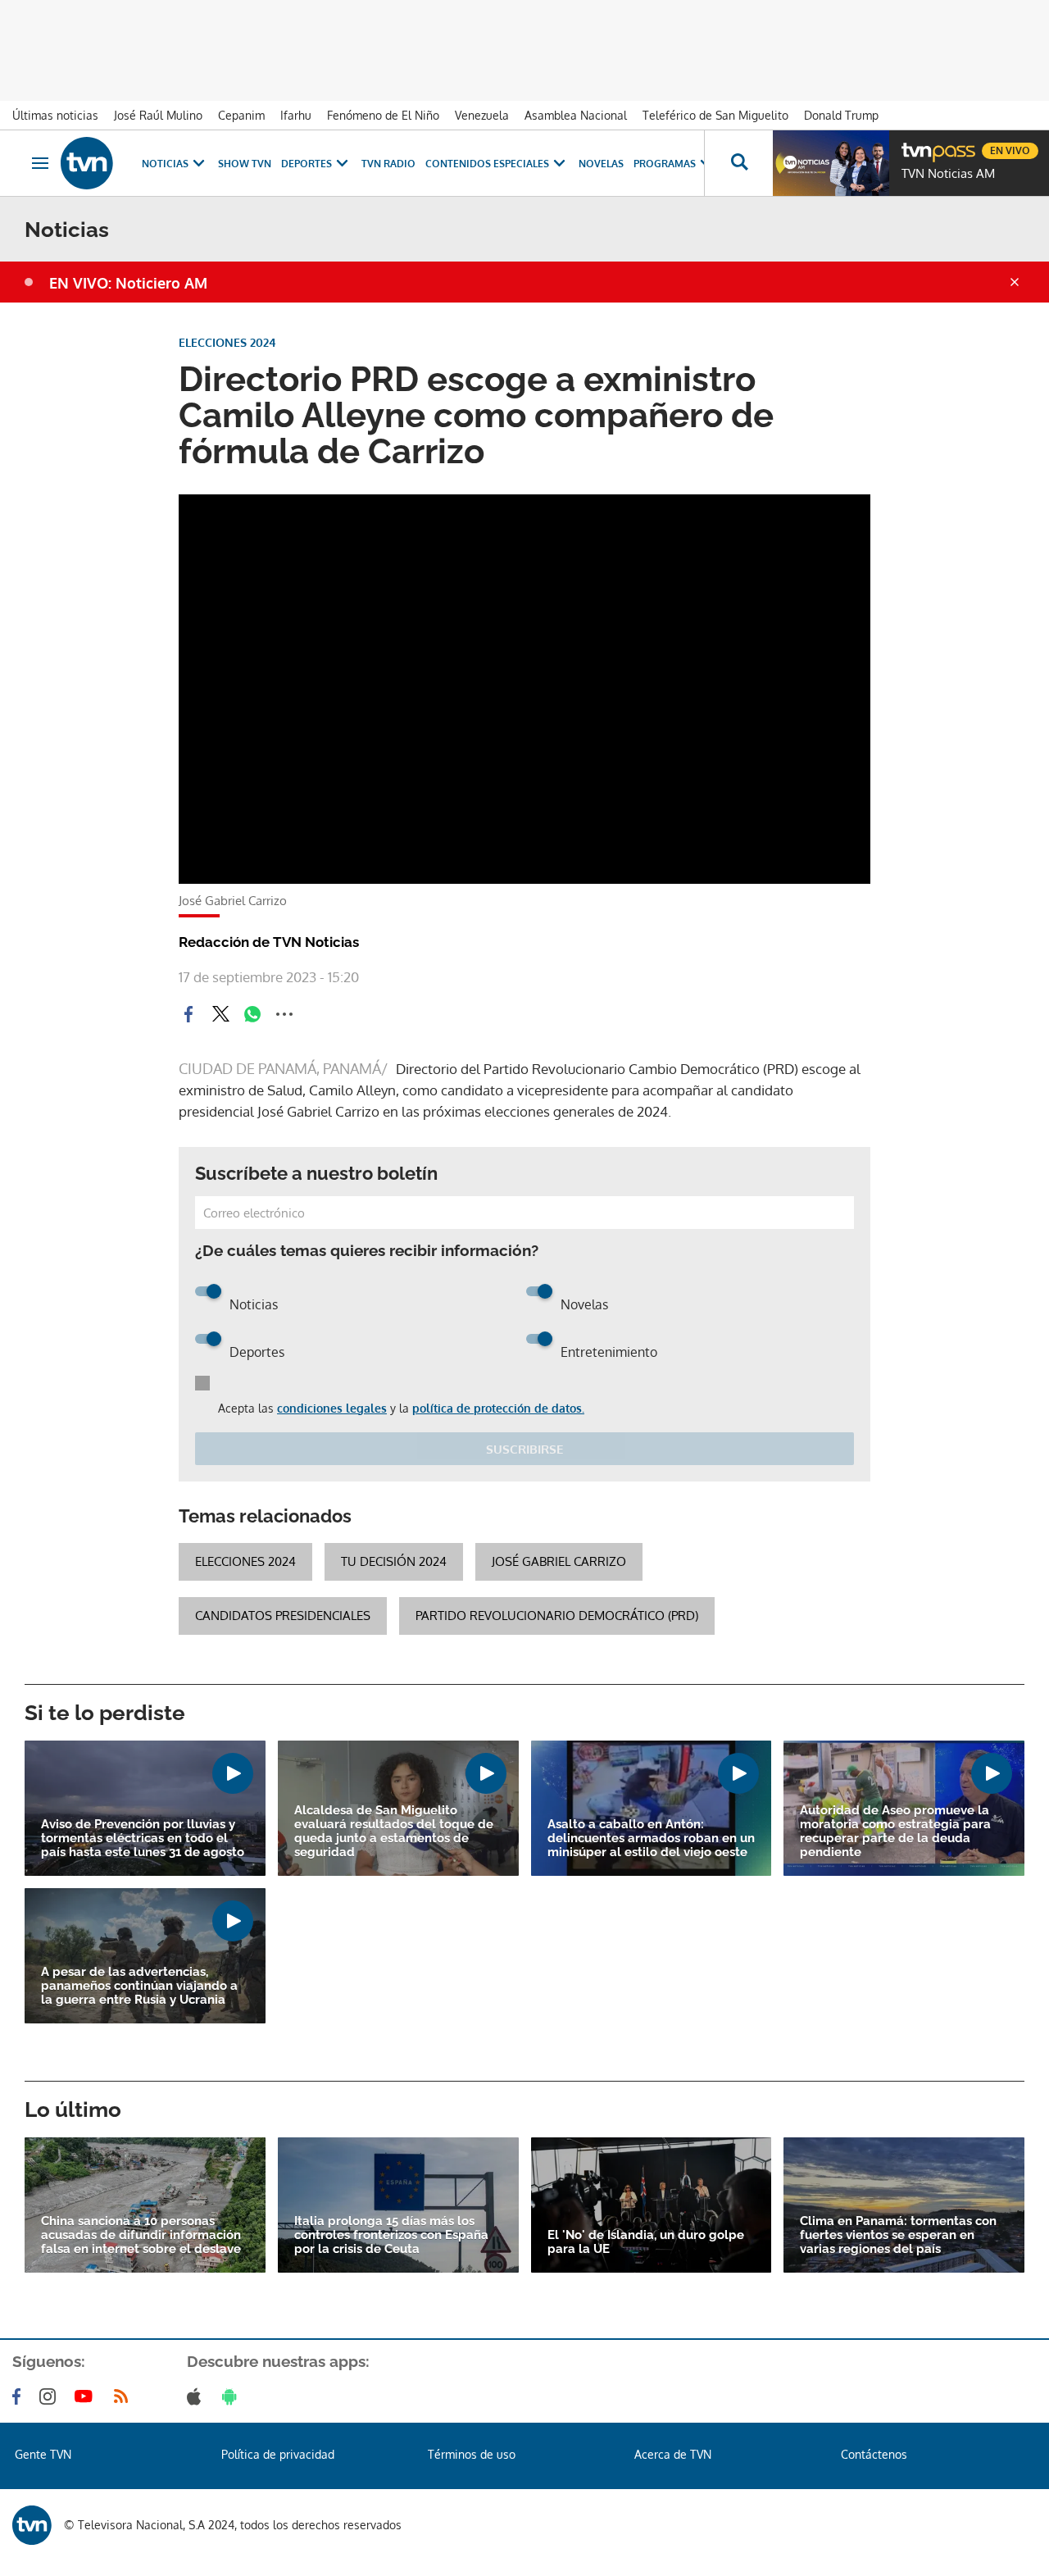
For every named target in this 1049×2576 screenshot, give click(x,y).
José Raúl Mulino (158, 115)
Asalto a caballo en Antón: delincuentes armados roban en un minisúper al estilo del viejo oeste (651, 1839)
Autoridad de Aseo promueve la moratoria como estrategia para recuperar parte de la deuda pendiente (895, 1832)
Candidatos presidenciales (283, 1616)
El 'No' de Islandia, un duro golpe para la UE (646, 2242)
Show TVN (245, 164)
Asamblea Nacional (576, 115)
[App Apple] (197, 2396)
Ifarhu (296, 115)
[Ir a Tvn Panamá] (87, 163)
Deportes (307, 164)
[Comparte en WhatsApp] (252, 1014)
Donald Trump (841, 115)
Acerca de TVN (673, 2454)
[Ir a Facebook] (20, 2396)
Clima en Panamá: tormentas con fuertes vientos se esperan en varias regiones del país (898, 2235)
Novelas (601, 164)
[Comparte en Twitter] (220, 1014)
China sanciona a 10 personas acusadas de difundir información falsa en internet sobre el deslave (141, 2235)
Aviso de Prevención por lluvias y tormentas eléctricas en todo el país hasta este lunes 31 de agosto (143, 1839)
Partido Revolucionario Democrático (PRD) (557, 1616)
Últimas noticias (55, 115)
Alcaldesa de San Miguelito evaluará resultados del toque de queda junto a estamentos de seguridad (394, 1832)
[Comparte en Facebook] (188, 1014)
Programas (665, 164)
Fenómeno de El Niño (383, 115)
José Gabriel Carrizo (559, 1561)
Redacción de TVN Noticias (269, 942)
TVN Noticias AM (948, 174)
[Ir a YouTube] (87, 2396)
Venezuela (482, 115)
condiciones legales (332, 1408)
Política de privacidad (278, 2454)
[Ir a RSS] (125, 2396)
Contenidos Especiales (487, 164)
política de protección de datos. (498, 1408)
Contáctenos (874, 2454)
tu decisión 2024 (394, 1561)
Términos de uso (472, 2454)
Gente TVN (43, 2454)
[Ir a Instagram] (51, 2396)
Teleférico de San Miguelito (715, 115)
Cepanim (241, 115)
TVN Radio (388, 164)
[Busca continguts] (738, 163)
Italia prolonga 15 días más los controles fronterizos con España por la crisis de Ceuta (391, 2235)
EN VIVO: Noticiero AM (128, 283)
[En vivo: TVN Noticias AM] (831, 163)
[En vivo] (915, 144)
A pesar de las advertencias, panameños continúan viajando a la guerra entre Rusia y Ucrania (139, 1986)
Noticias (165, 164)
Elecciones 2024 (245, 1561)
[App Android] (233, 2396)
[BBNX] (32, 2525)
